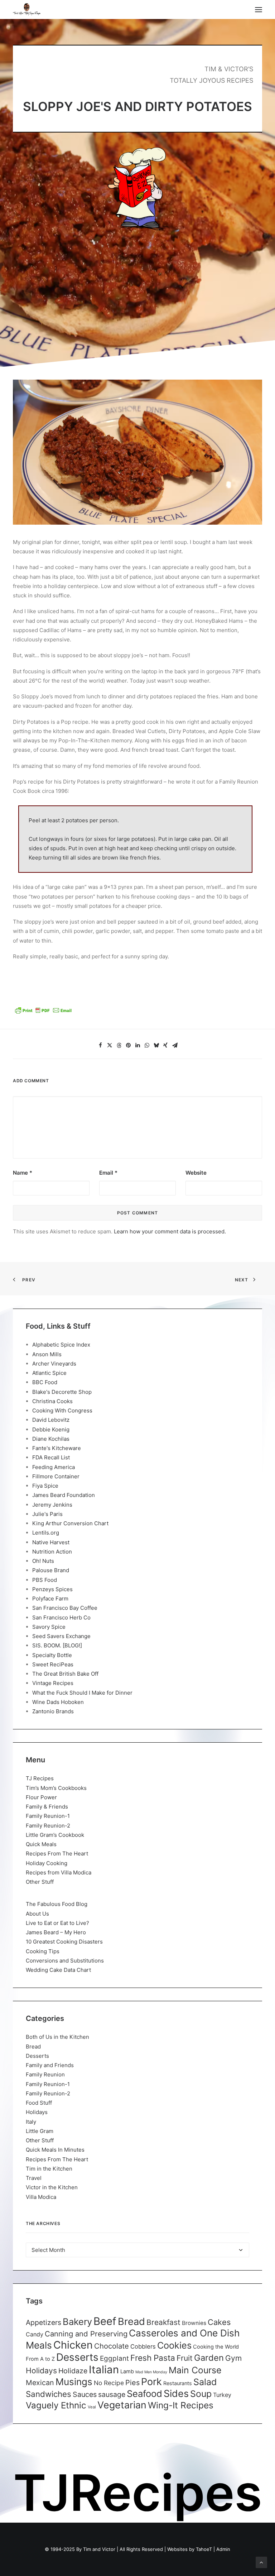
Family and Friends (50, 2065)
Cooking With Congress (62, 1410)
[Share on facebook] (100, 1045)
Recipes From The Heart (57, 1853)
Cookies (174, 2345)
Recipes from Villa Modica (59, 1872)
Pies (132, 2383)
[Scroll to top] (261, 2562)
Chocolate (112, 2346)
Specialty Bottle (52, 1655)
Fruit (185, 2358)
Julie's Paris (47, 1514)
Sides (176, 2393)
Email (108, 1173)
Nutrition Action (52, 1552)
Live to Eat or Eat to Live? (57, 1923)
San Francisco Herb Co (61, 1617)
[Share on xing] (165, 1045)
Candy (35, 2334)
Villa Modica (41, 2197)
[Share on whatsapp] (147, 1045)
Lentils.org (46, 1533)
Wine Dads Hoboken (58, 1702)
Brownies (194, 2323)
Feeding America (54, 1467)
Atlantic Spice (49, 1373)
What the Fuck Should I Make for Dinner (82, 1693)
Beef (105, 2321)
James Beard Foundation (64, 1495)
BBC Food (45, 1382)
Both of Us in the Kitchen (57, 2037)
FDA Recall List (51, 1457)
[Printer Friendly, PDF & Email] (43, 1013)
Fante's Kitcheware (57, 1448)
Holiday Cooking (47, 1863)
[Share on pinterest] (128, 1045)
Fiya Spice (45, 1486)
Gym (233, 2358)
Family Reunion (45, 2074)
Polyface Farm (50, 1598)
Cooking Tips (43, 1951)
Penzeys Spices (52, 1589)
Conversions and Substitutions (65, 1961)
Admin (223, 2549)
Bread (33, 2047)
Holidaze (73, 2371)
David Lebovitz (51, 1420)
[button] (259, 9)
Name (23, 1173)
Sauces (85, 2394)
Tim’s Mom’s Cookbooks (56, 1788)
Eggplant (114, 2358)
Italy (31, 2122)
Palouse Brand (51, 1570)
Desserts (37, 2056)
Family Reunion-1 (48, 1816)
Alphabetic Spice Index (61, 1345)
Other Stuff (40, 1882)
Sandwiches (49, 2394)
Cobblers (143, 2346)
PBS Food (45, 1580)
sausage (112, 2394)
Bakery (77, 2322)
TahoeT (204, 2549)
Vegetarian (122, 2405)
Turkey (222, 2395)
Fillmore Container (56, 1476)
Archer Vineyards (54, 1364)
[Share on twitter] (110, 1045)
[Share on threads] (119, 1045)
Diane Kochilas (51, 1439)
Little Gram (40, 2131)
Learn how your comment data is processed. (170, 1231)
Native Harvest (51, 1542)
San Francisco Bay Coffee (65, 1608)
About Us (37, 1914)
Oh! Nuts (43, 1561)
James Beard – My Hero (56, 1932)
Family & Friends (47, 1807)
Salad (205, 2382)
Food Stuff (39, 2103)
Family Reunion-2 (48, 1826)
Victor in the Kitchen (52, 2187)
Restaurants (178, 2383)
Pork (151, 2382)
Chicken (73, 2345)
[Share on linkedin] (137, 1045)
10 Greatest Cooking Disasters (64, 1942)
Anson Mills (47, 1354)
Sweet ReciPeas (53, 1664)
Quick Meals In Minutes (55, 2150)
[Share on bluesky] (156, 1045)
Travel (34, 2178)
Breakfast (163, 2322)
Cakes (219, 2322)
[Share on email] (175, 1045)
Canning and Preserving (86, 2334)
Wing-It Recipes (181, 2405)
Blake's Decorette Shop (62, 1392)
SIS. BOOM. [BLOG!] (57, 1645)
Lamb (127, 2372)
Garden (209, 2358)
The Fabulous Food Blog (57, 1904)
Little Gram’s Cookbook (55, 1835)
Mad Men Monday (151, 2372)
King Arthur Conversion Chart (70, 1523)
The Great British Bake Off (65, 1674)
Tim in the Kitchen (49, 2169)
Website (196, 1173)
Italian (104, 2370)
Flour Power (41, 1797)
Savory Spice (49, 1627)
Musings (74, 2382)
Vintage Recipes (53, 1683)
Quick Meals (41, 1844)
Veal (92, 2407)
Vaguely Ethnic (56, 2405)
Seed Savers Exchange (61, 1636)
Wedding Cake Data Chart (58, 1970)
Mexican (40, 2383)
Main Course (195, 2370)
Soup (201, 2394)
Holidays (37, 2112)
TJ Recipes (40, 1778)
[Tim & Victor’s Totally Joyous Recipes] (27, 9)
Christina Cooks (52, 1401)
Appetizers (44, 2322)
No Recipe (109, 2383)
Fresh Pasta (153, 2358)
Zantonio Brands (53, 1711)
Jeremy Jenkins (52, 1505)
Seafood (144, 2394)
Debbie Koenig (51, 1429)
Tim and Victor (99, 2549)
